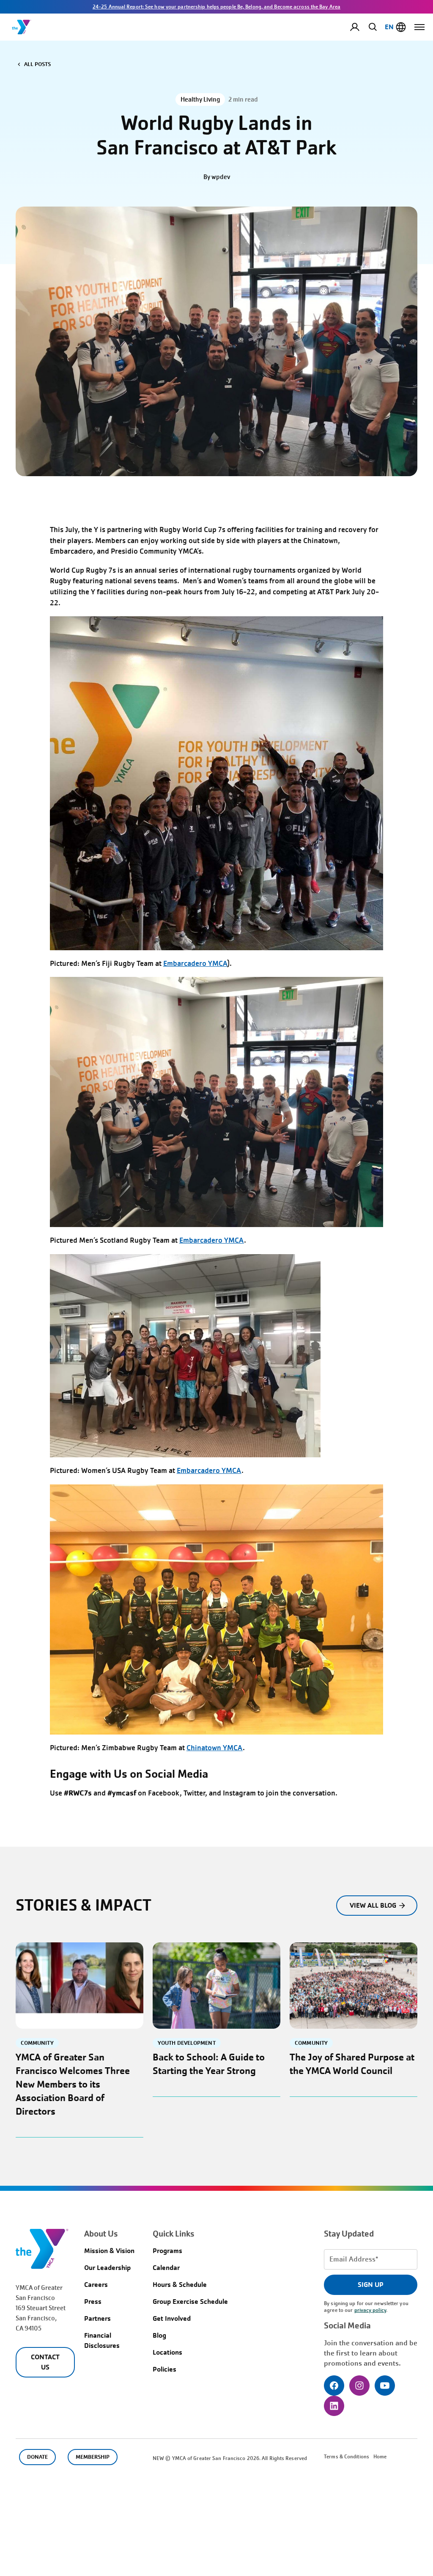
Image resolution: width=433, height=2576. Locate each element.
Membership (93, 2457)
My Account (362, 27)
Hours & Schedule (180, 2285)
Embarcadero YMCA (195, 964)
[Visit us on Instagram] (359, 2386)
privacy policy (370, 2310)
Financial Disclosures (102, 2340)
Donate (37, 2457)
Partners (97, 2318)
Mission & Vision (109, 2251)
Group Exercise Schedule (190, 2302)
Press (93, 2302)
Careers (96, 2285)
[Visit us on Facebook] (334, 2386)
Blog (159, 2335)
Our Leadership (107, 2268)
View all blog (373, 1905)
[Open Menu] (419, 27)
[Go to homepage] (22, 27)
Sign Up (371, 2285)
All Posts (37, 64)
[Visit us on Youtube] (385, 2386)
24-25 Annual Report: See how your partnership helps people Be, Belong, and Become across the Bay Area (216, 7)
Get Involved (172, 2318)
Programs (167, 2251)
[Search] (371, 27)
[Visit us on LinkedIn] (334, 2406)
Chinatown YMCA (215, 1748)
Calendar (166, 2268)
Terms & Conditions (347, 2457)
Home (380, 2457)
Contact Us (45, 2362)
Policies (164, 2369)
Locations (167, 2352)
